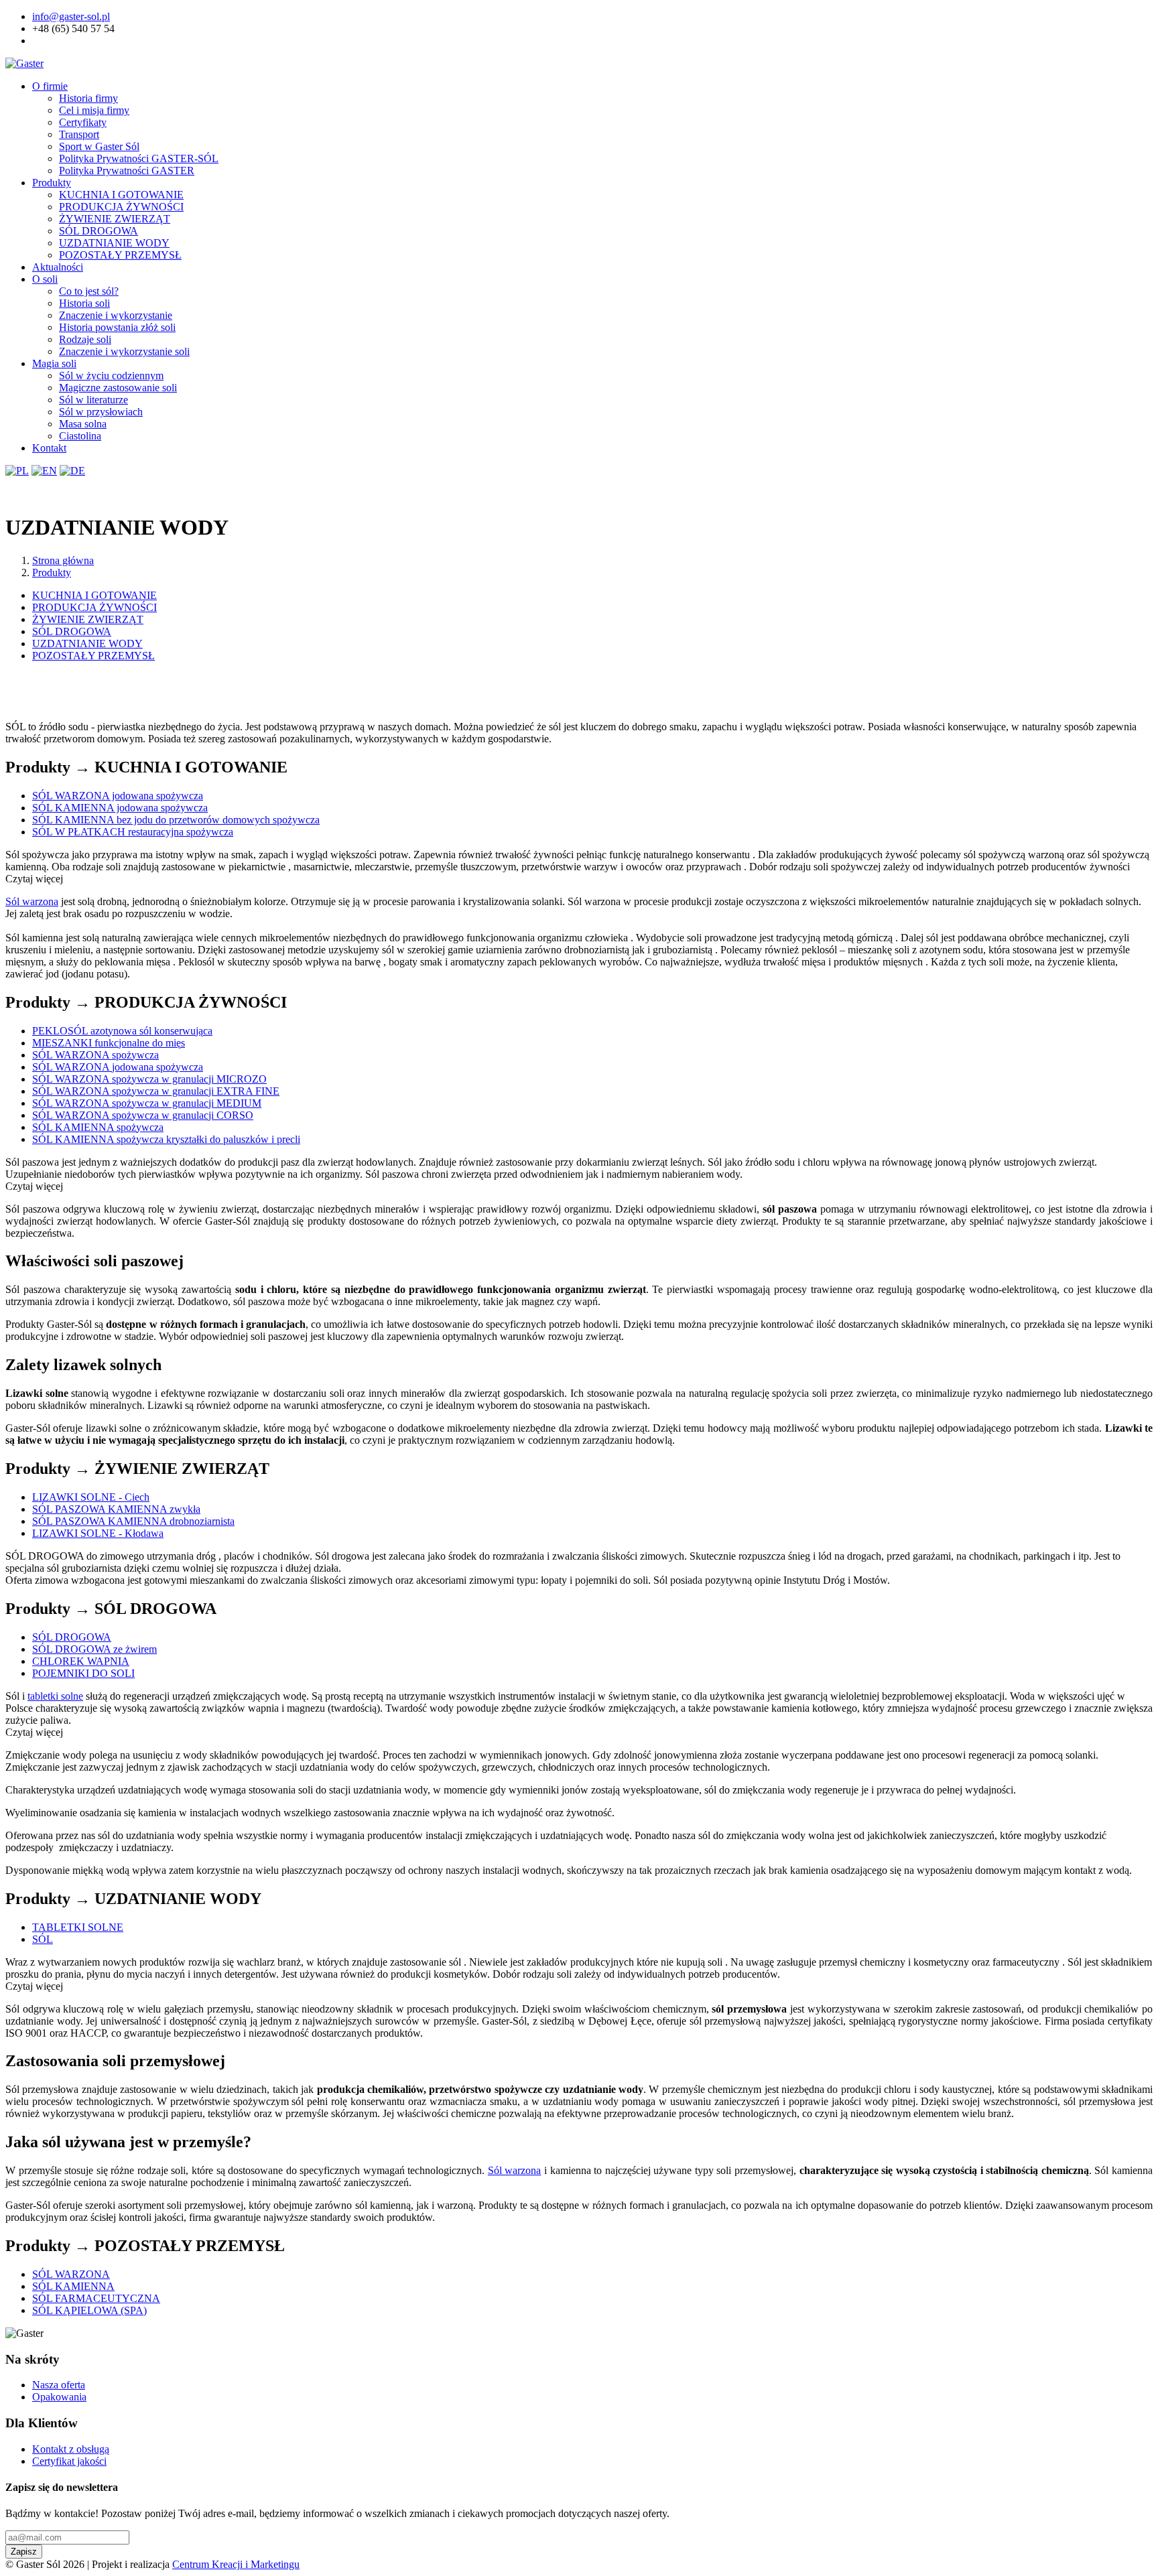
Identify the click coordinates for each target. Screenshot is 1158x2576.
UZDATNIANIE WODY (114, 243)
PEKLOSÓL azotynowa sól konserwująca (122, 1031)
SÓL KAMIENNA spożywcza (98, 1127)
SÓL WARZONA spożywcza (95, 1055)
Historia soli (84, 303)
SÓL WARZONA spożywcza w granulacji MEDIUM (147, 1103)
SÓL (43, 1939)
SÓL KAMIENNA (73, 2286)
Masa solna (83, 424)
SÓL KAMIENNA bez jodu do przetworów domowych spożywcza (176, 820)
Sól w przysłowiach (101, 412)
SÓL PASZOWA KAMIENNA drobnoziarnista (133, 1521)
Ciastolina (80, 436)
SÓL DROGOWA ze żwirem (94, 1649)
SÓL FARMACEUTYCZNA (96, 2298)
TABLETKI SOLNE (78, 1927)
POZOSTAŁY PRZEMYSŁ (120, 255)
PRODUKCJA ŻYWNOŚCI (121, 207)
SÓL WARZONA (71, 2274)
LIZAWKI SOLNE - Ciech (91, 1497)
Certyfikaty (83, 122)
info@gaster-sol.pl (71, 16)
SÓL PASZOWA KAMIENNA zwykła (116, 1509)
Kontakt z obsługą (71, 2449)
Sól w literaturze (93, 400)
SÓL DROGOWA (99, 231)
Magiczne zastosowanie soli (118, 388)
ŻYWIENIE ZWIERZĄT (115, 219)
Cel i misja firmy (94, 110)
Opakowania (59, 2397)
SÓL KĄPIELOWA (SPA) (89, 2310)
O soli (45, 279)
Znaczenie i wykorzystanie (116, 315)
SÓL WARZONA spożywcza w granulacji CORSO (143, 1115)
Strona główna (63, 560)
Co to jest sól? (89, 291)
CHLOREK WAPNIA (81, 1661)
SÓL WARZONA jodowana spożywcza (118, 796)
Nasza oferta (59, 2385)
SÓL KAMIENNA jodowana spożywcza (120, 808)
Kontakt (49, 448)
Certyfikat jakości (69, 2461)
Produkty (52, 183)
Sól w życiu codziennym (111, 376)
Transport (79, 134)
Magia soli (54, 363)
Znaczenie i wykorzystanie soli (124, 351)
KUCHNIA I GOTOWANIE (121, 195)
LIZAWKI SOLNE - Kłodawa (98, 1533)
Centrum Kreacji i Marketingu (236, 2564)
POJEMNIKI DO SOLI (83, 1673)
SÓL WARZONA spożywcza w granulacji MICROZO (149, 1079)
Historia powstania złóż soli (117, 327)
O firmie (50, 86)
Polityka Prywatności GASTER (127, 171)
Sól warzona (32, 901)
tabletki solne (55, 1696)
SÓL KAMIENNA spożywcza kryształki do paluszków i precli (166, 1139)
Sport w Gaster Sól (99, 146)
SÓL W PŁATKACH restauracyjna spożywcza (133, 832)
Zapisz (24, 2552)
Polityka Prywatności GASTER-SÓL (139, 158)
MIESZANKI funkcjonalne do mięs (109, 1043)
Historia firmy (88, 98)
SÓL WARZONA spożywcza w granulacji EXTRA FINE (156, 1091)
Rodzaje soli (85, 339)
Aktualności (58, 267)
